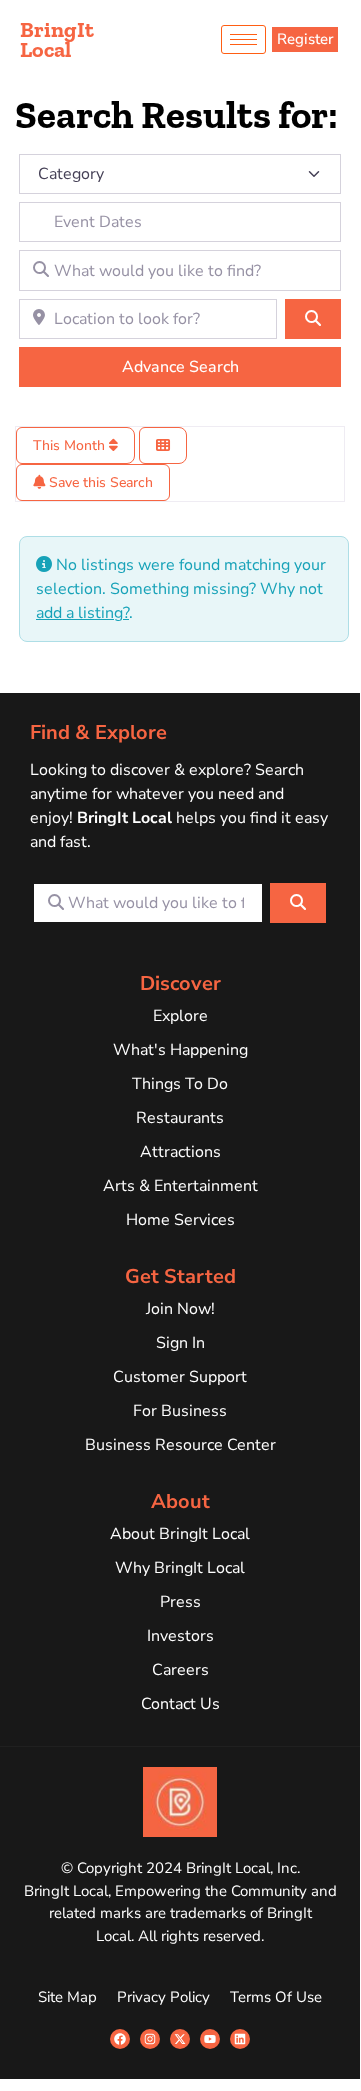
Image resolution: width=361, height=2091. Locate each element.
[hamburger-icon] (243, 39)
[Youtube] (210, 2039)
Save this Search (99, 482)
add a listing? (82, 613)
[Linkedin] (240, 2039)
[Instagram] (150, 2039)
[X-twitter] (180, 2039)
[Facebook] (120, 2039)
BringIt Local (57, 39)
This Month (71, 445)
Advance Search (180, 367)
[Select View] (163, 445)
